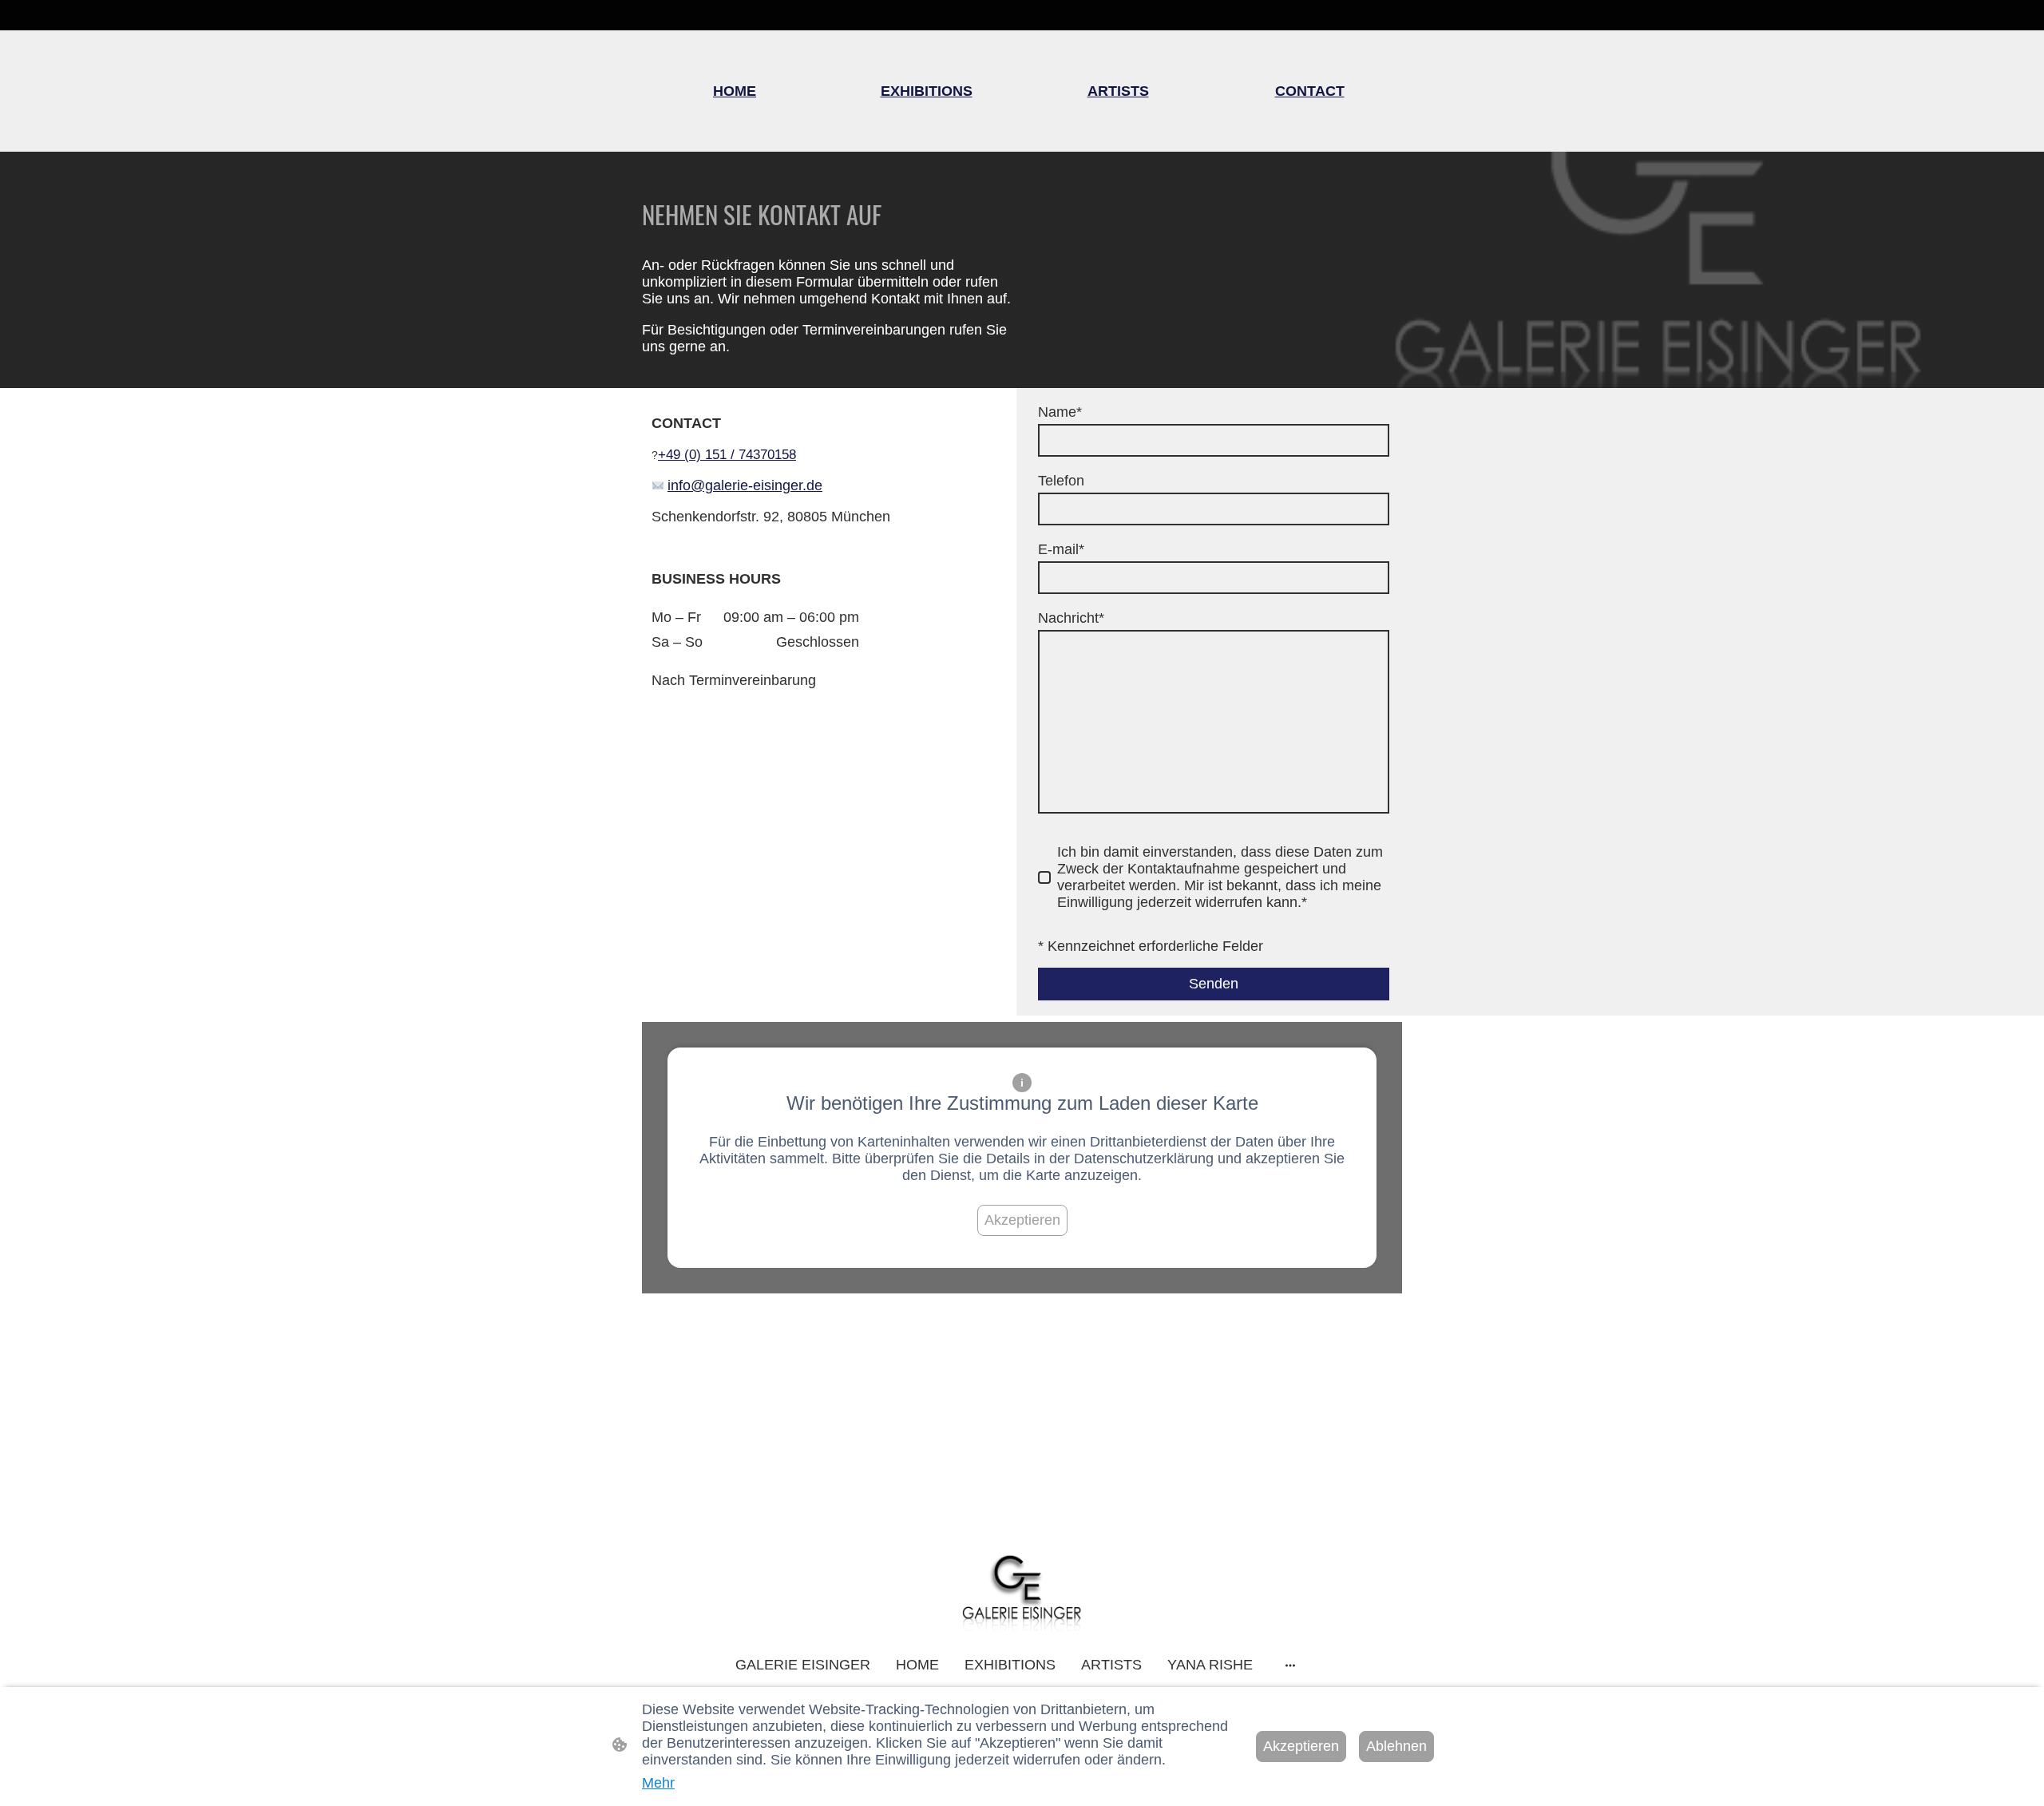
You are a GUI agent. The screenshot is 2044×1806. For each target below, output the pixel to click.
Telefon (1061, 481)
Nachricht (1071, 618)
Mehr (658, 1783)
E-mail (1061, 549)
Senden (1214, 984)
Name (1060, 412)
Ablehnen (1396, 1746)
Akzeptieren (1022, 1220)
